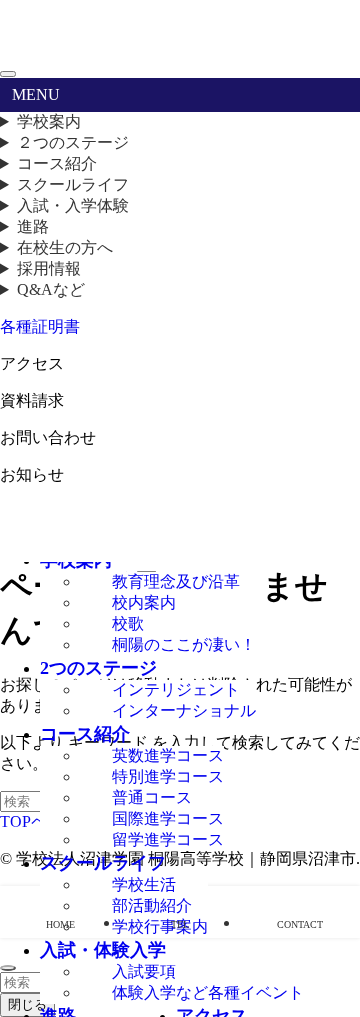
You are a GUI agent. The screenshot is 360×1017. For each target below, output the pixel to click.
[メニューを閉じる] (8, 74)
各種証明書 (40, 326)
